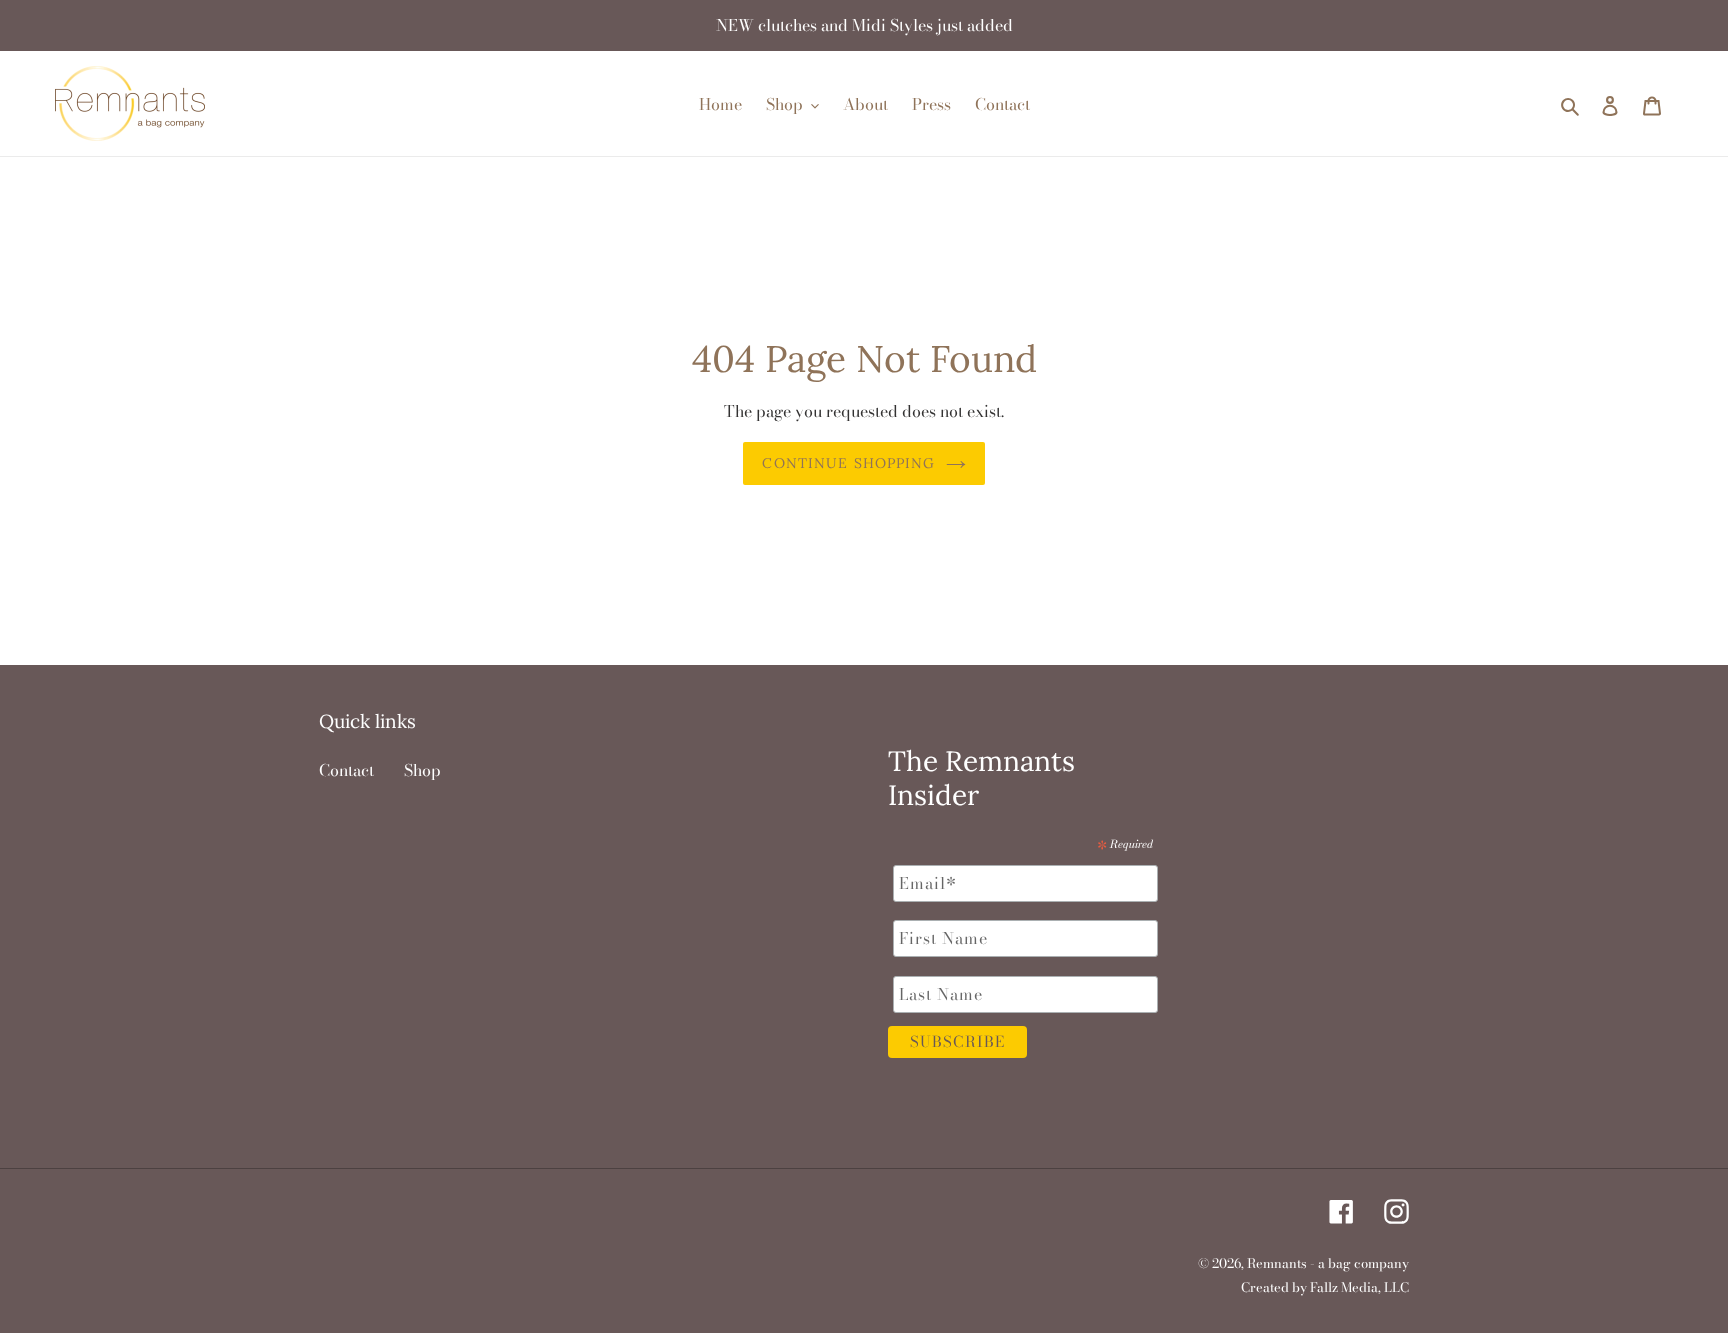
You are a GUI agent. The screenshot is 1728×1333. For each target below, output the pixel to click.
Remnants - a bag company (1328, 1263)
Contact (346, 770)
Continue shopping (848, 463)
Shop (422, 770)
